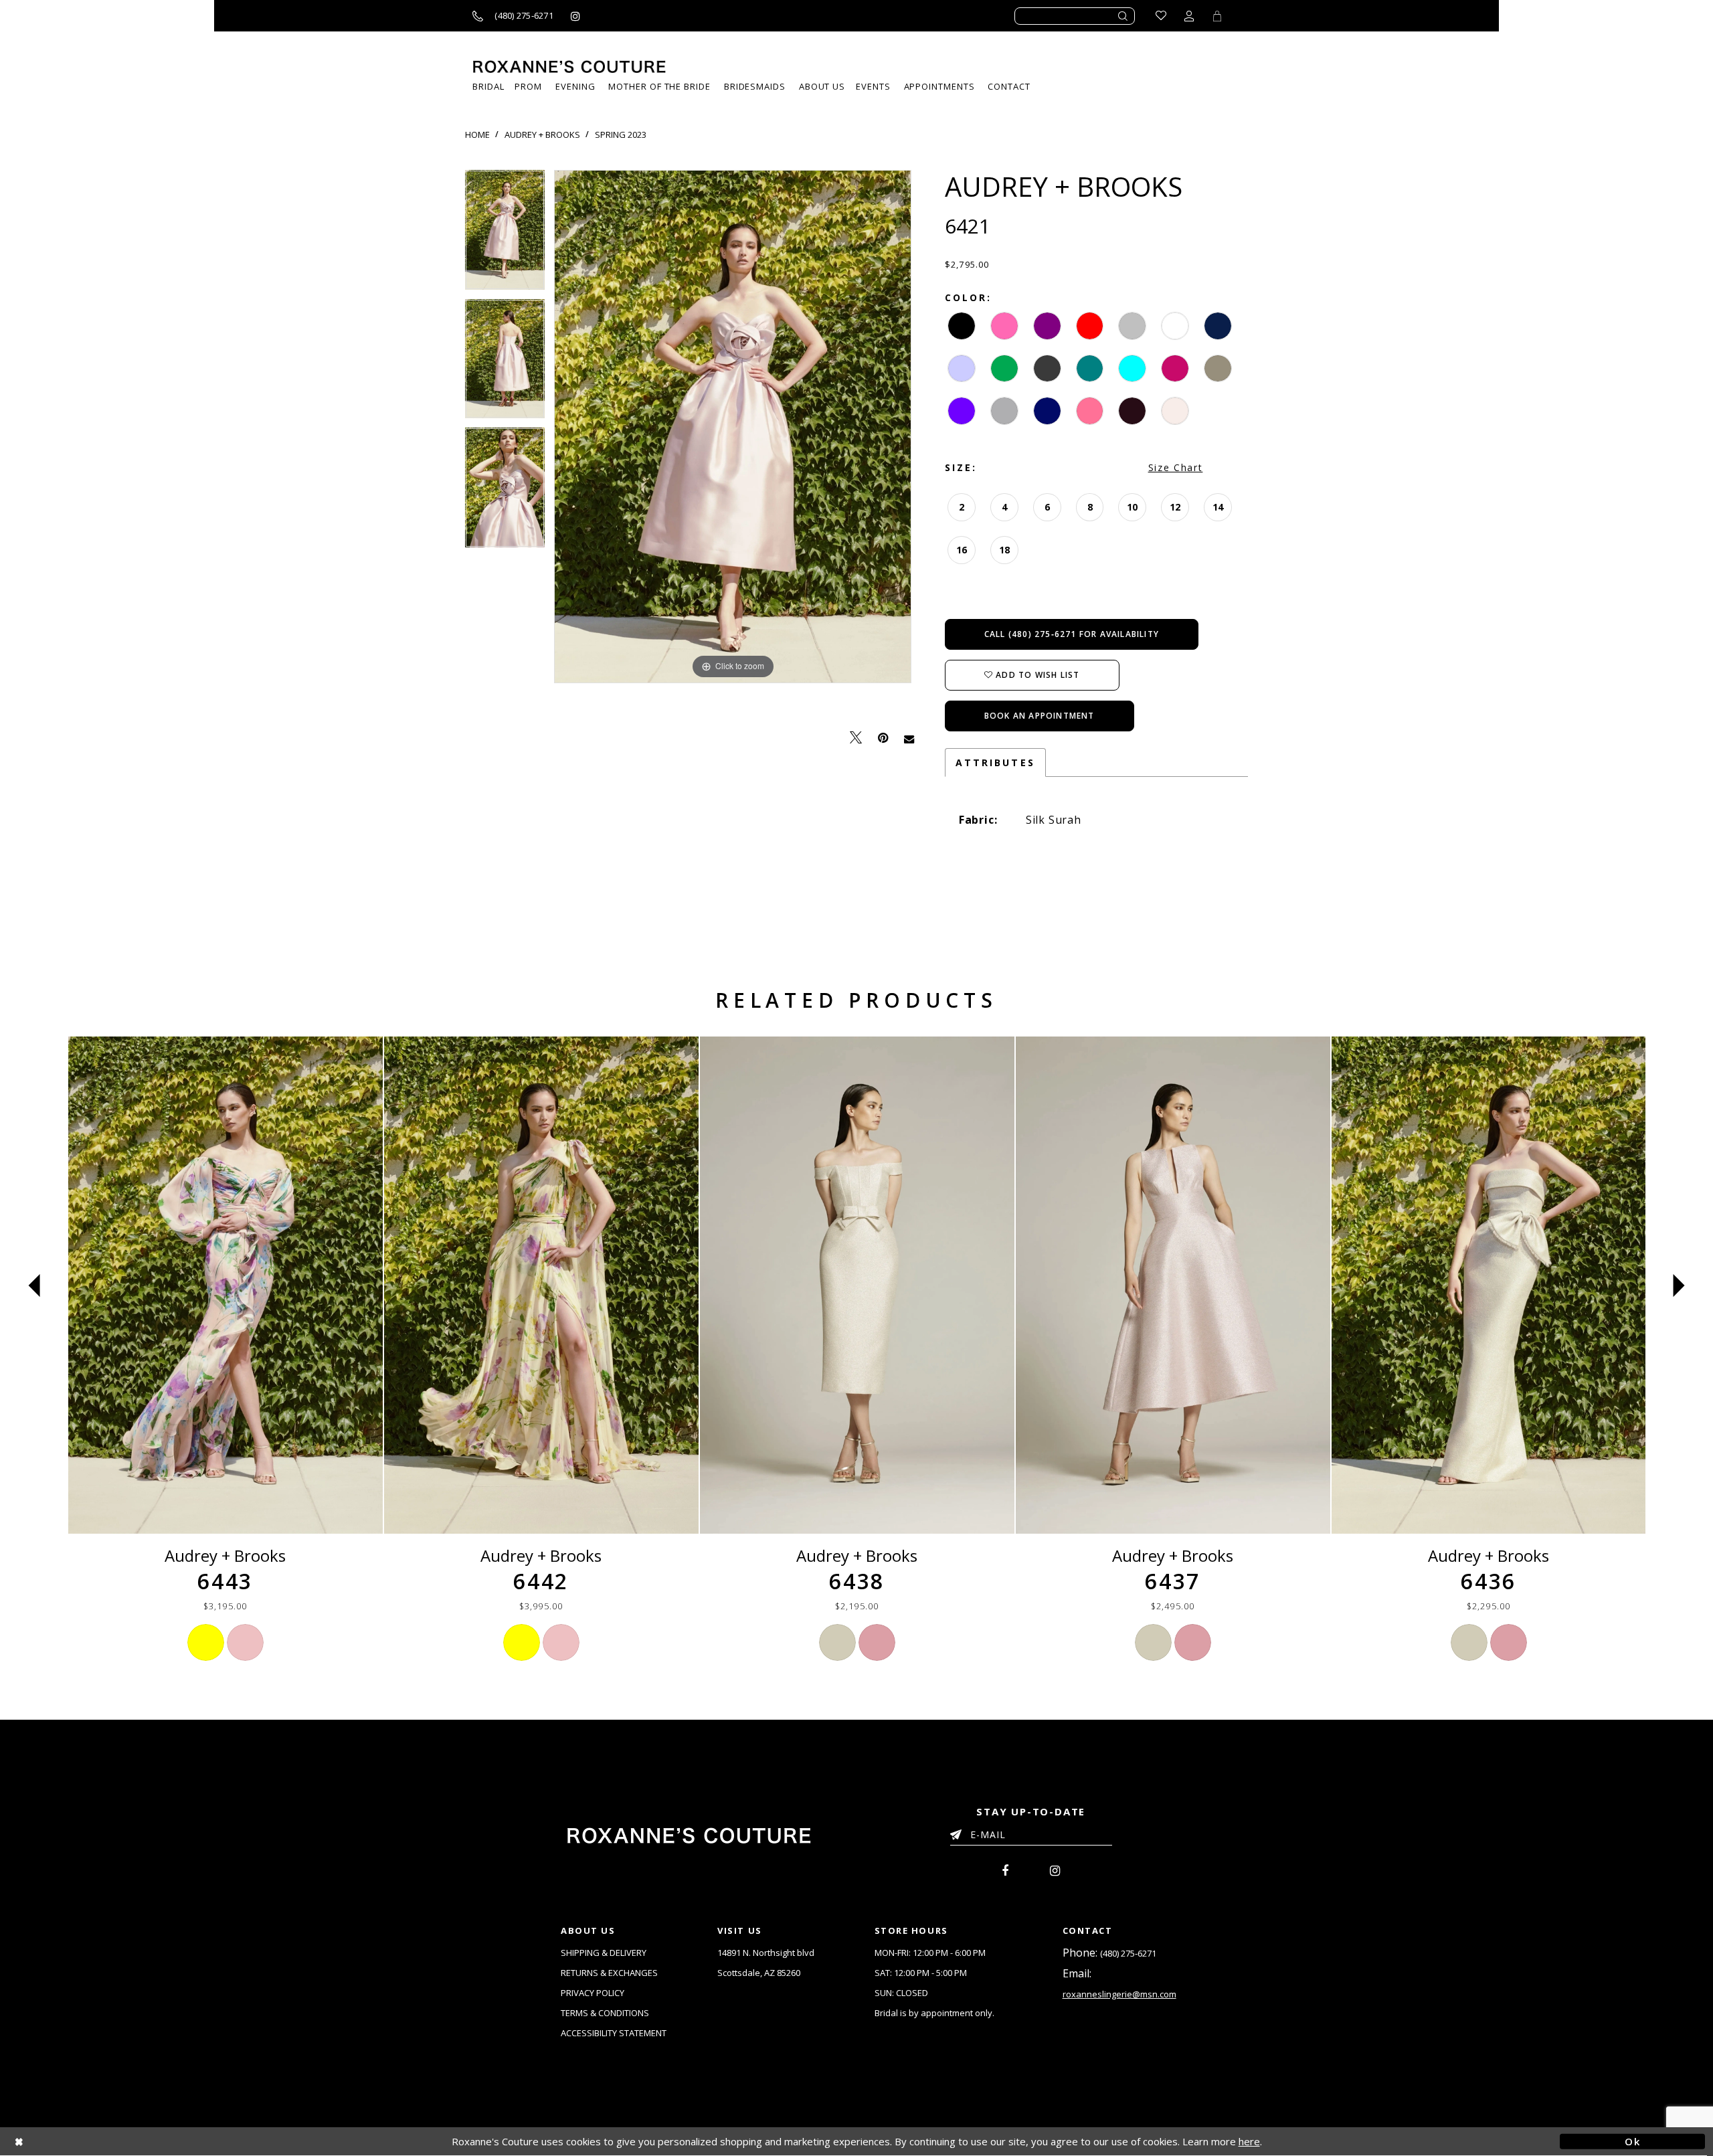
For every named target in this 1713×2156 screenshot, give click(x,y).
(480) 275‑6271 (1128, 1953)
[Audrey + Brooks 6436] (1489, 1285)
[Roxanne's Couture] (569, 67)
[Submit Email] (959, 1832)
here (1249, 2141)
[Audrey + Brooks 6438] (857, 1285)
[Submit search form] (1123, 16)
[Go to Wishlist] (1161, 16)
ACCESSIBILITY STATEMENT (614, 2033)
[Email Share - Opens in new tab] (909, 738)
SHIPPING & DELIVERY (604, 1953)
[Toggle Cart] (1217, 16)
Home (477, 134)
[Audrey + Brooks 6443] (226, 1285)
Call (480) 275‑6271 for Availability (1072, 634)
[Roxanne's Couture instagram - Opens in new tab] (575, 16)
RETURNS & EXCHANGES (609, 1973)
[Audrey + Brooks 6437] (1173, 1285)
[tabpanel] (505, 235)
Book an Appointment (1040, 716)
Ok (1632, 2141)
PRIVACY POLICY (593, 1993)
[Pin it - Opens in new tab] (883, 738)
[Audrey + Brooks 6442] (541, 1285)
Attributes (995, 762)
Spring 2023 (621, 134)
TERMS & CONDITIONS (605, 2013)
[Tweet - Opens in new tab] (856, 738)
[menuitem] (873, 87)
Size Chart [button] (1176, 467)
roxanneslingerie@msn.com (1119, 1994)
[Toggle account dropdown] (1189, 16)
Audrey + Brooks (542, 134)
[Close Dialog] (81, 2142)
